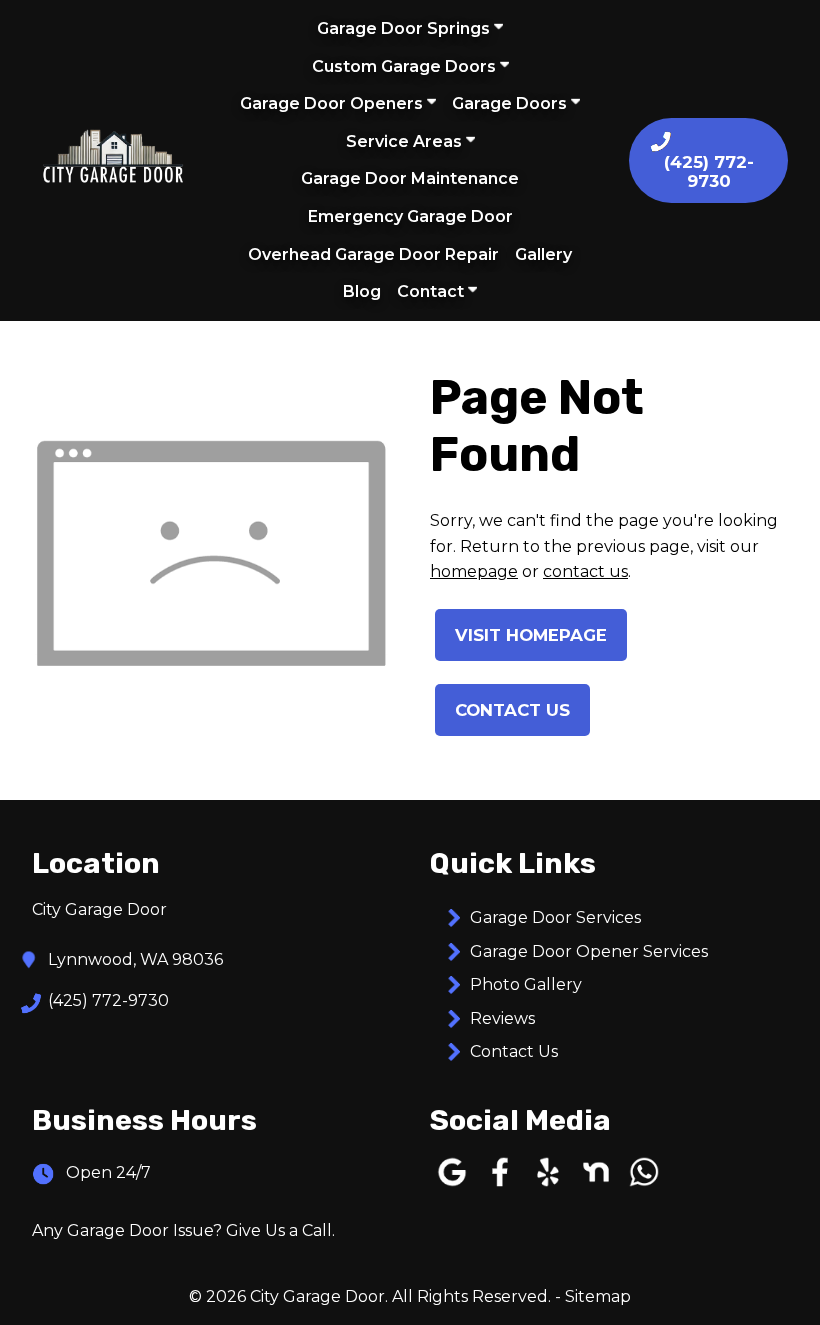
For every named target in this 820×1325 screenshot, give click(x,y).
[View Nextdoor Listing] (596, 1186)
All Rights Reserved (470, 1296)
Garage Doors (511, 103)
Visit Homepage (531, 635)
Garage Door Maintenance (410, 178)
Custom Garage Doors (406, 66)
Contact (432, 291)
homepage (474, 571)
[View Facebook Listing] (500, 1186)
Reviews (502, 1018)
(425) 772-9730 (108, 1000)
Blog (362, 291)
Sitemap (598, 1296)
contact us (585, 571)
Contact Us (512, 710)
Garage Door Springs (405, 28)
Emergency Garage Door (410, 216)
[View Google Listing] (452, 1186)
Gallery (543, 254)
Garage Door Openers (333, 103)
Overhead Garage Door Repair (373, 254)
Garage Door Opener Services (589, 951)
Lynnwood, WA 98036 (135, 959)
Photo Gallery (526, 984)
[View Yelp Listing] (548, 1186)
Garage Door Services (555, 917)
